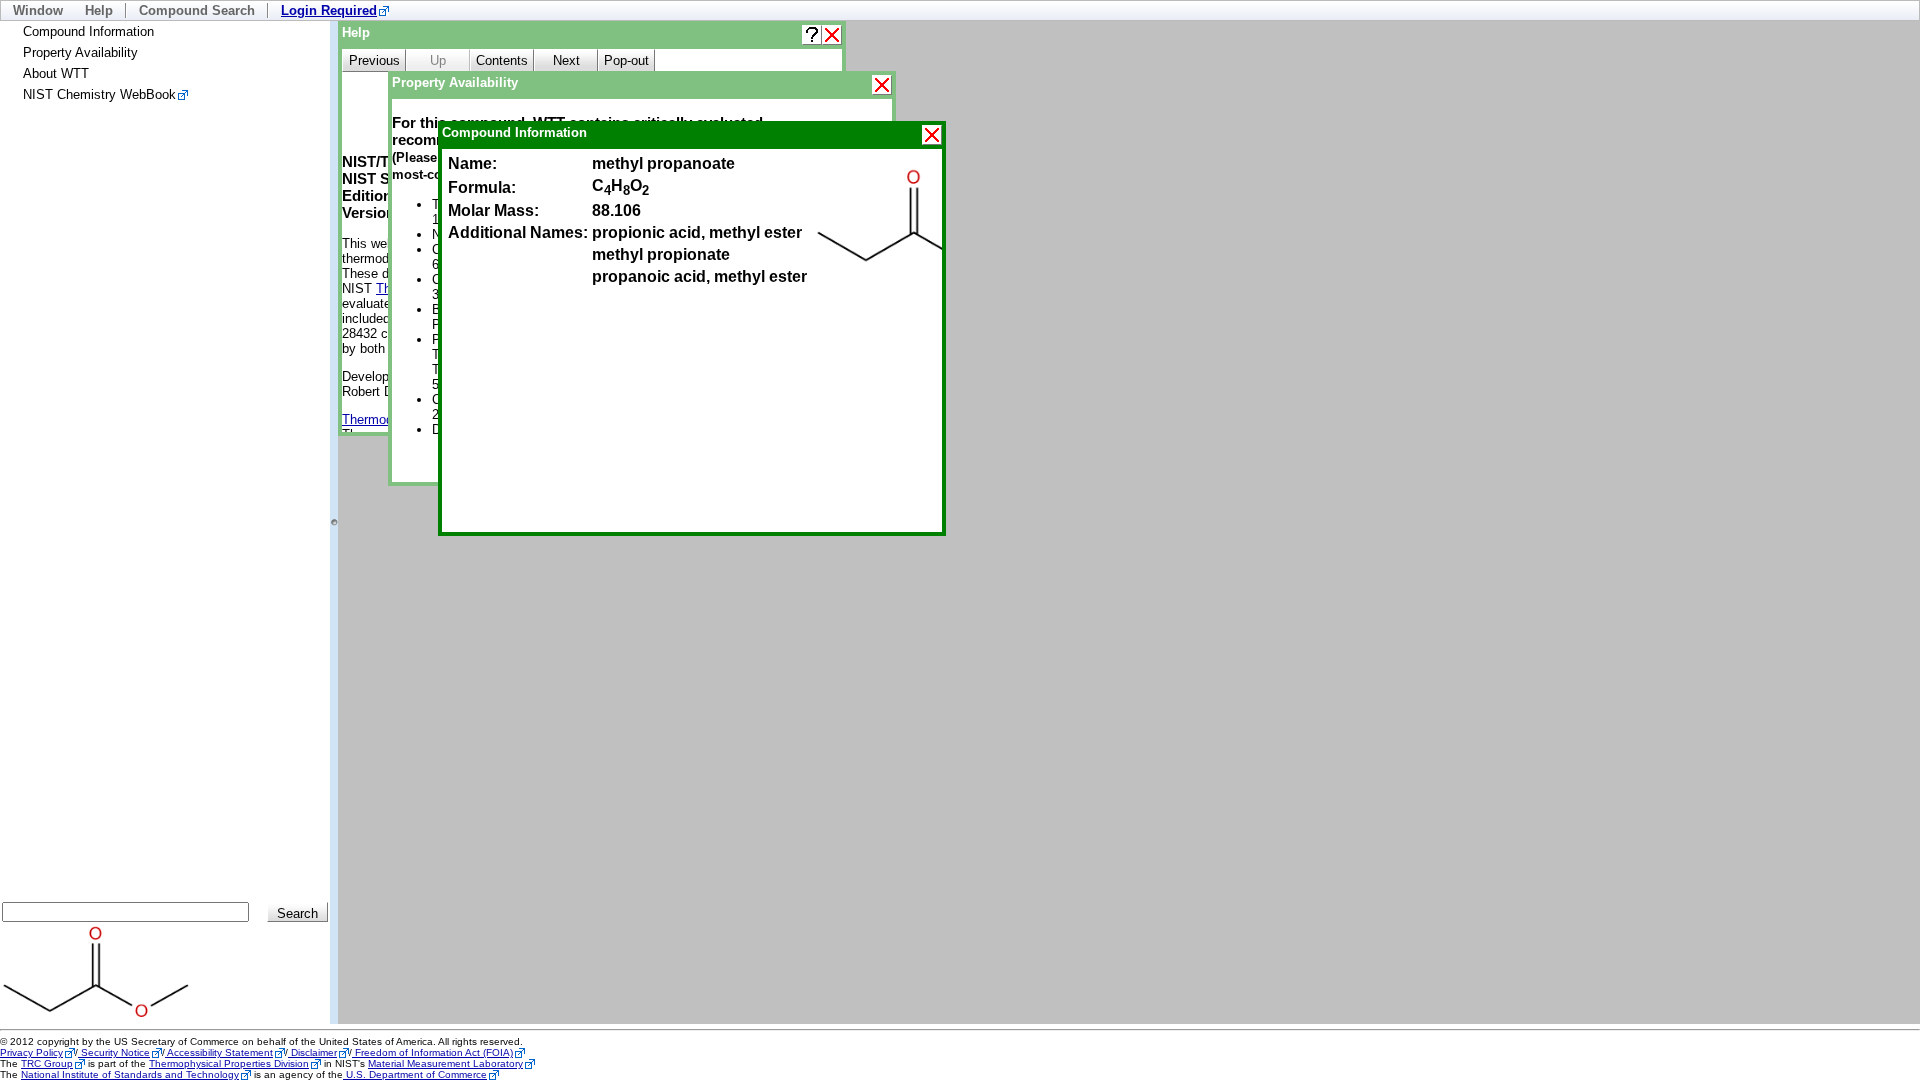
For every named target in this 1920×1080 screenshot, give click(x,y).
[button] (812, 35)
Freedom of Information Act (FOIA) (432, 1052)
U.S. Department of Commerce (415, 1074)
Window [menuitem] (38, 10)
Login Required (329, 10)
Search (297, 913)
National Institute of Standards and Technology (130, 1074)
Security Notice (114, 1052)
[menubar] (960, 10)
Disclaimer (312, 1052)
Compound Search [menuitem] (197, 10)
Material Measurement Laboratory (445, 1063)
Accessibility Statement (219, 1052)
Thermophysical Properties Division (229, 1063)
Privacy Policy (31, 1052)
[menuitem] (335, 10)
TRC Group (47, 1063)
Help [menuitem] (99, 10)
